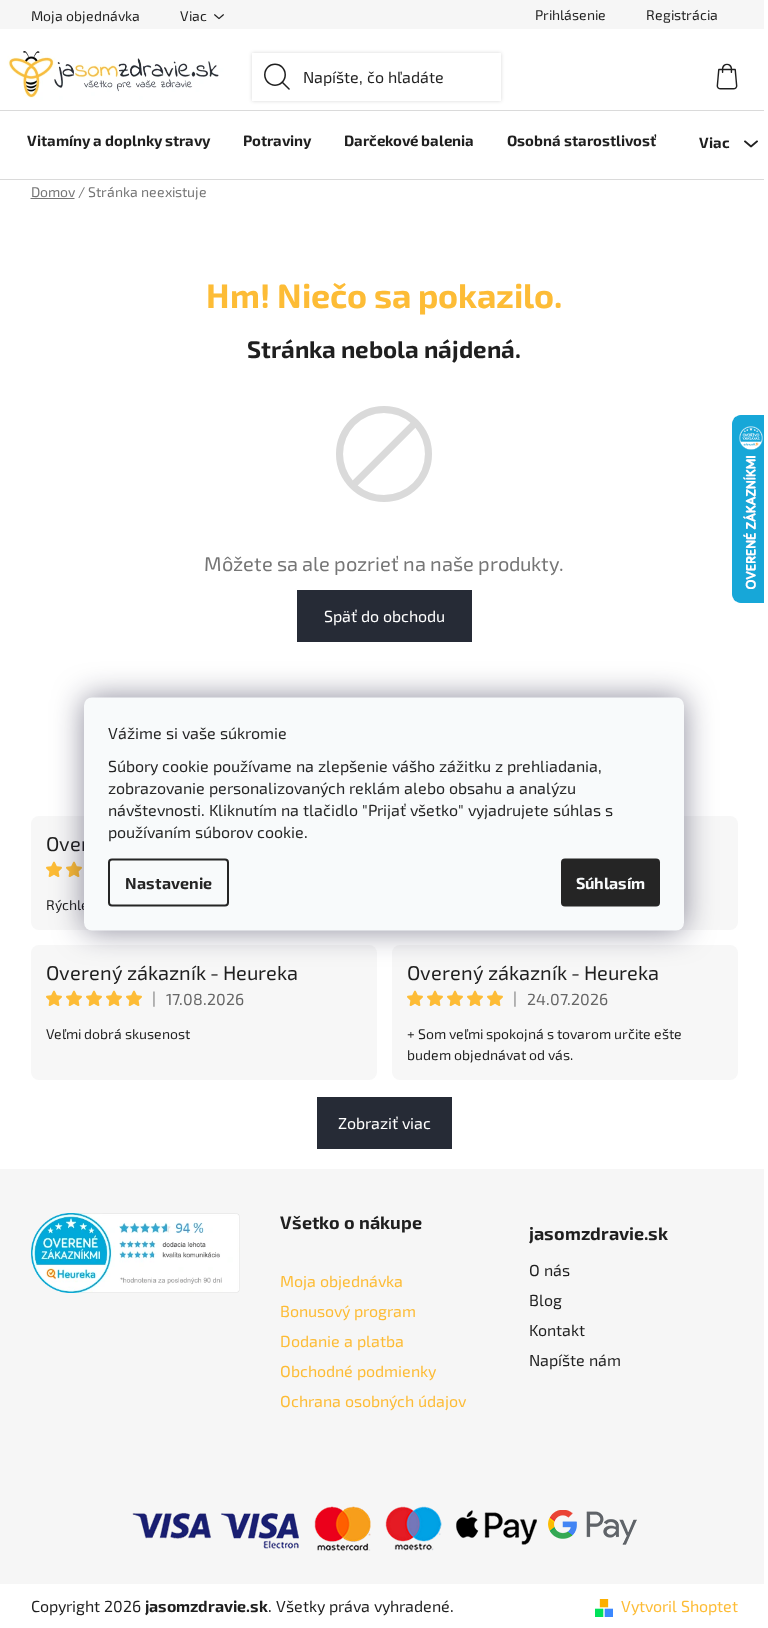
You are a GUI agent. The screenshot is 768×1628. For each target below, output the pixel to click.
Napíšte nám (575, 1359)
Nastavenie (168, 882)
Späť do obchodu (384, 615)
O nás (549, 1269)
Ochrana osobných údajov (373, 1400)
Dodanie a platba (342, 1340)
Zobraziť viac (384, 1122)
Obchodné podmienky (358, 1370)
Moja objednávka (85, 15)
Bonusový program (348, 1310)
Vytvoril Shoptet (679, 1605)
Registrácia (682, 14)
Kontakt (557, 1329)
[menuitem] (118, 140)
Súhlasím (610, 882)
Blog (545, 1299)
